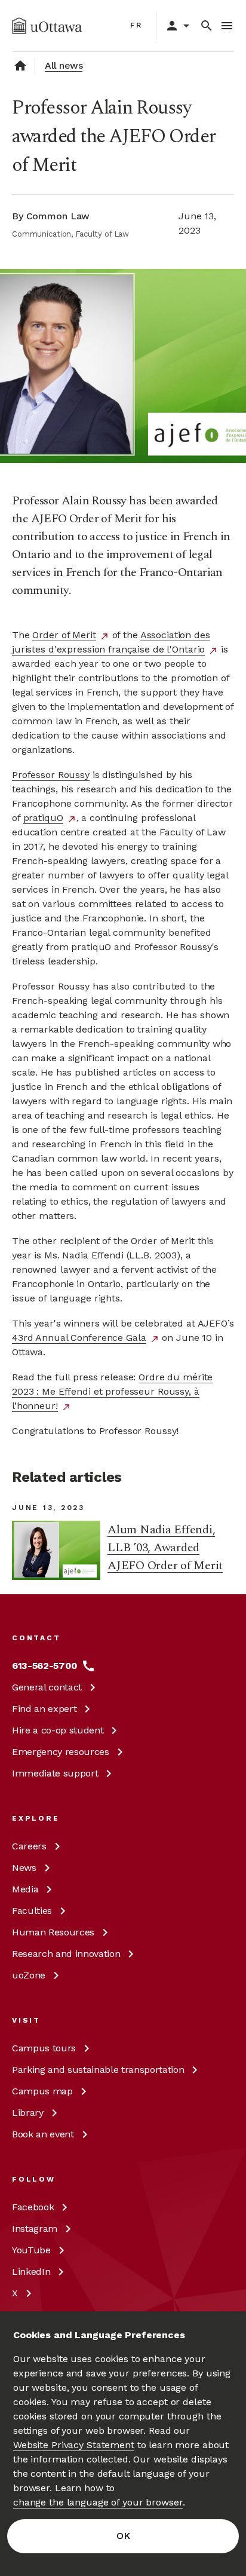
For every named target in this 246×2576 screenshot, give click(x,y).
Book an (43, 2134)
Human (53, 1932)
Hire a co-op (58, 1730)
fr (136, 25)
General (47, 1687)
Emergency (61, 1752)
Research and (66, 1954)
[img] (47, 26)
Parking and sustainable (98, 2070)
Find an (44, 1709)
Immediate (55, 1773)
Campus (44, 2048)
